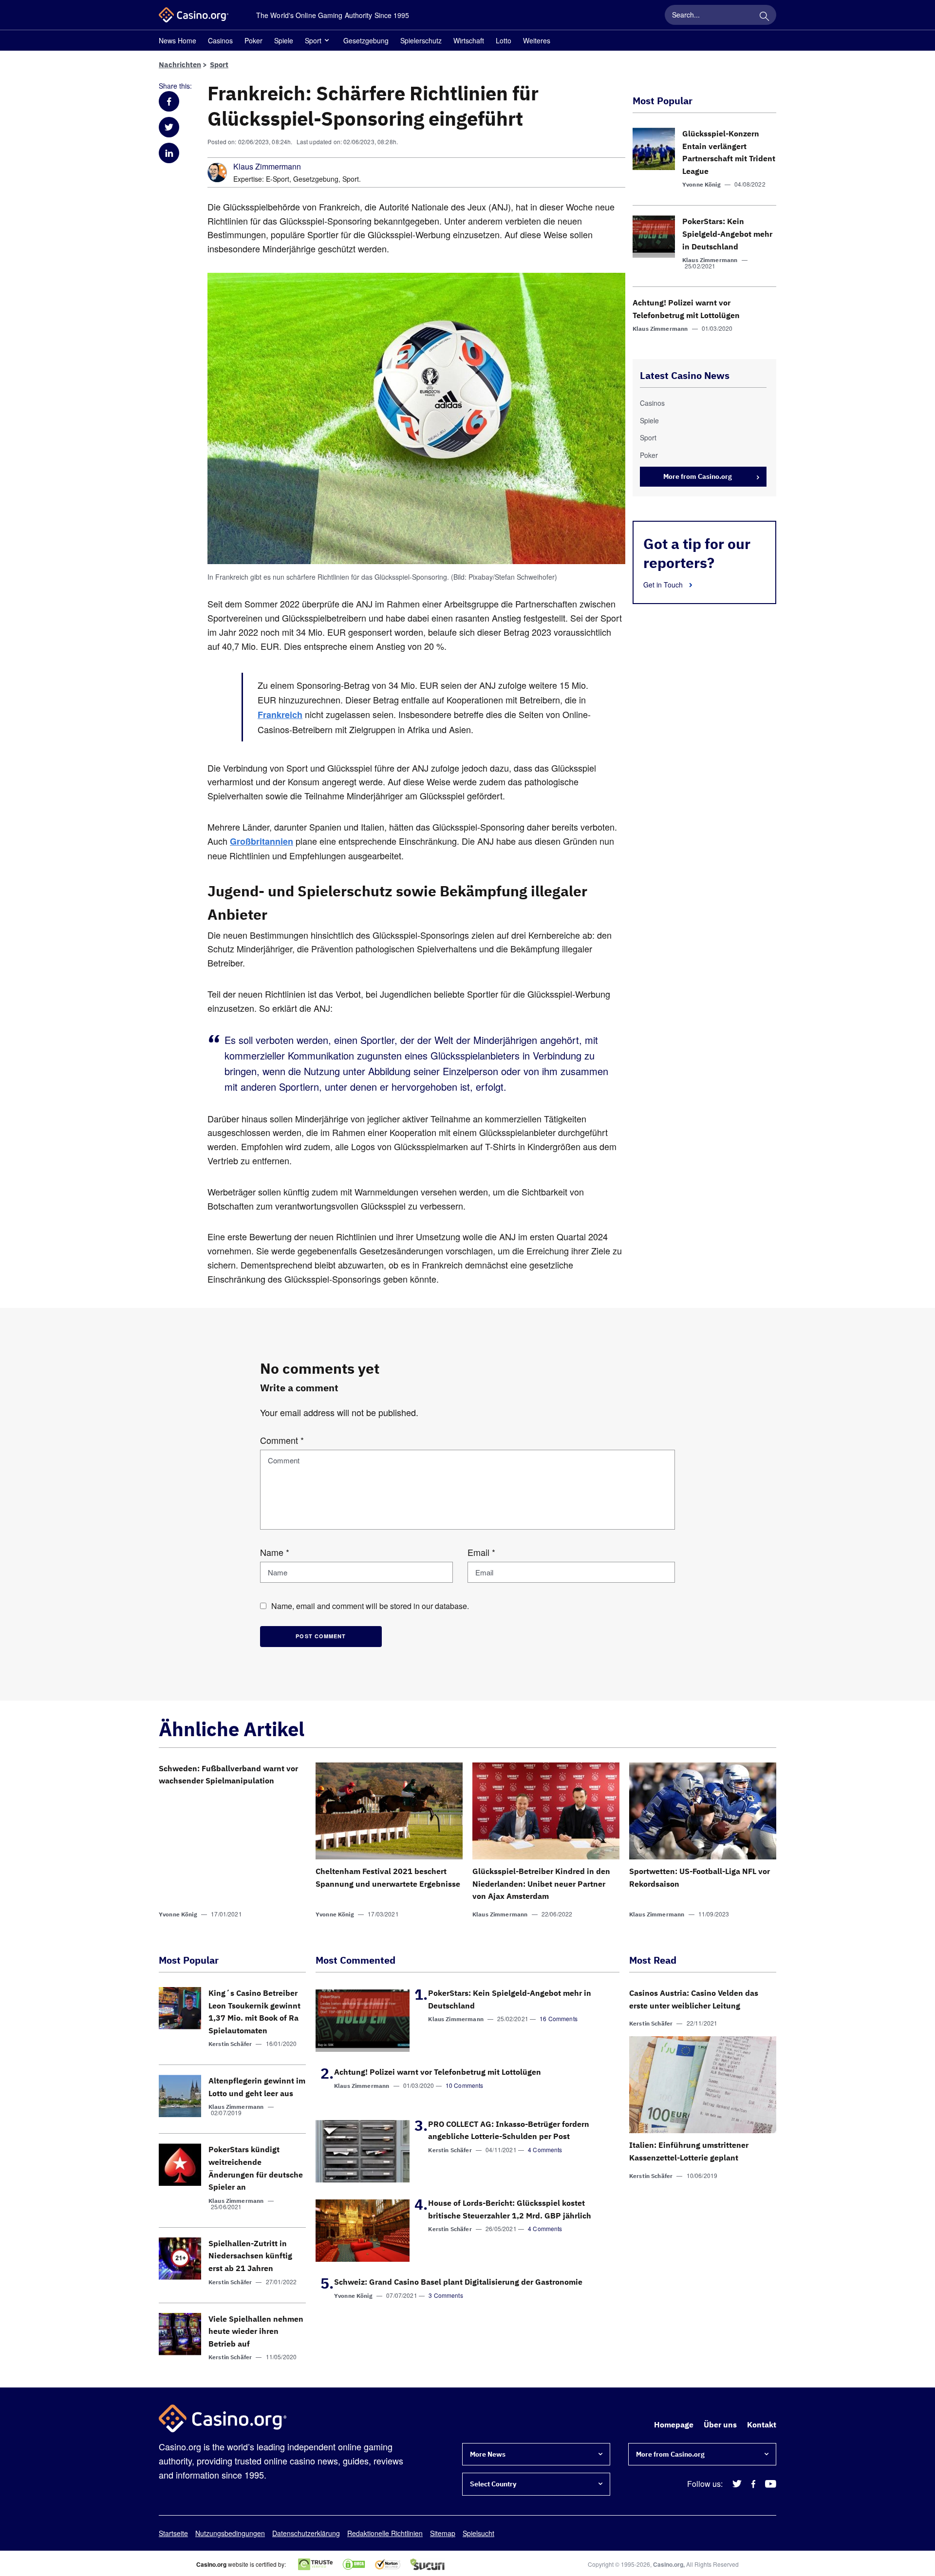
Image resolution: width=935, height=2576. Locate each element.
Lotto (504, 40)
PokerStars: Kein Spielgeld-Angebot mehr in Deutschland (727, 234)
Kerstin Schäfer (230, 2044)
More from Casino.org (698, 476)
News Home (178, 40)
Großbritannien (262, 841)
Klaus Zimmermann (267, 167)
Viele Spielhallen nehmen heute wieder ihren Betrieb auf (256, 2331)
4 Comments (545, 2150)
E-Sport (278, 179)
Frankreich (280, 715)
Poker (253, 40)
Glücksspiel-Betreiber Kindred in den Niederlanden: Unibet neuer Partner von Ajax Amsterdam (541, 1884)
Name (275, 1552)
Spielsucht (478, 2533)
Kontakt (762, 2424)
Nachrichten (180, 65)
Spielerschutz (421, 40)
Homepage (674, 2424)
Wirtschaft (469, 40)
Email (481, 1552)
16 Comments (559, 2018)
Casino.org (668, 2564)
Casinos (220, 40)
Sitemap (443, 2533)
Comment (282, 1440)
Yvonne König (701, 184)
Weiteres (537, 40)
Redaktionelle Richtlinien (385, 2533)
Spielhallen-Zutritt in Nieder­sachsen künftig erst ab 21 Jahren (250, 2256)
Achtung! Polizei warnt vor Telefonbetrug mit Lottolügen (438, 2072)
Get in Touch (664, 585)
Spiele (284, 40)
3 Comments (446, 2295)
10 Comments (465, 2085)
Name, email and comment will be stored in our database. (370, 1606)
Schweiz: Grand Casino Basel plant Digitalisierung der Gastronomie (458, 2282)
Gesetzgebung (366, 40)
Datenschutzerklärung (306, 2533)
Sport (313, 40)
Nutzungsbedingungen (230, 2533)
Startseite (173, 2533)
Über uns (720, 2424)
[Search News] (764, 15)
